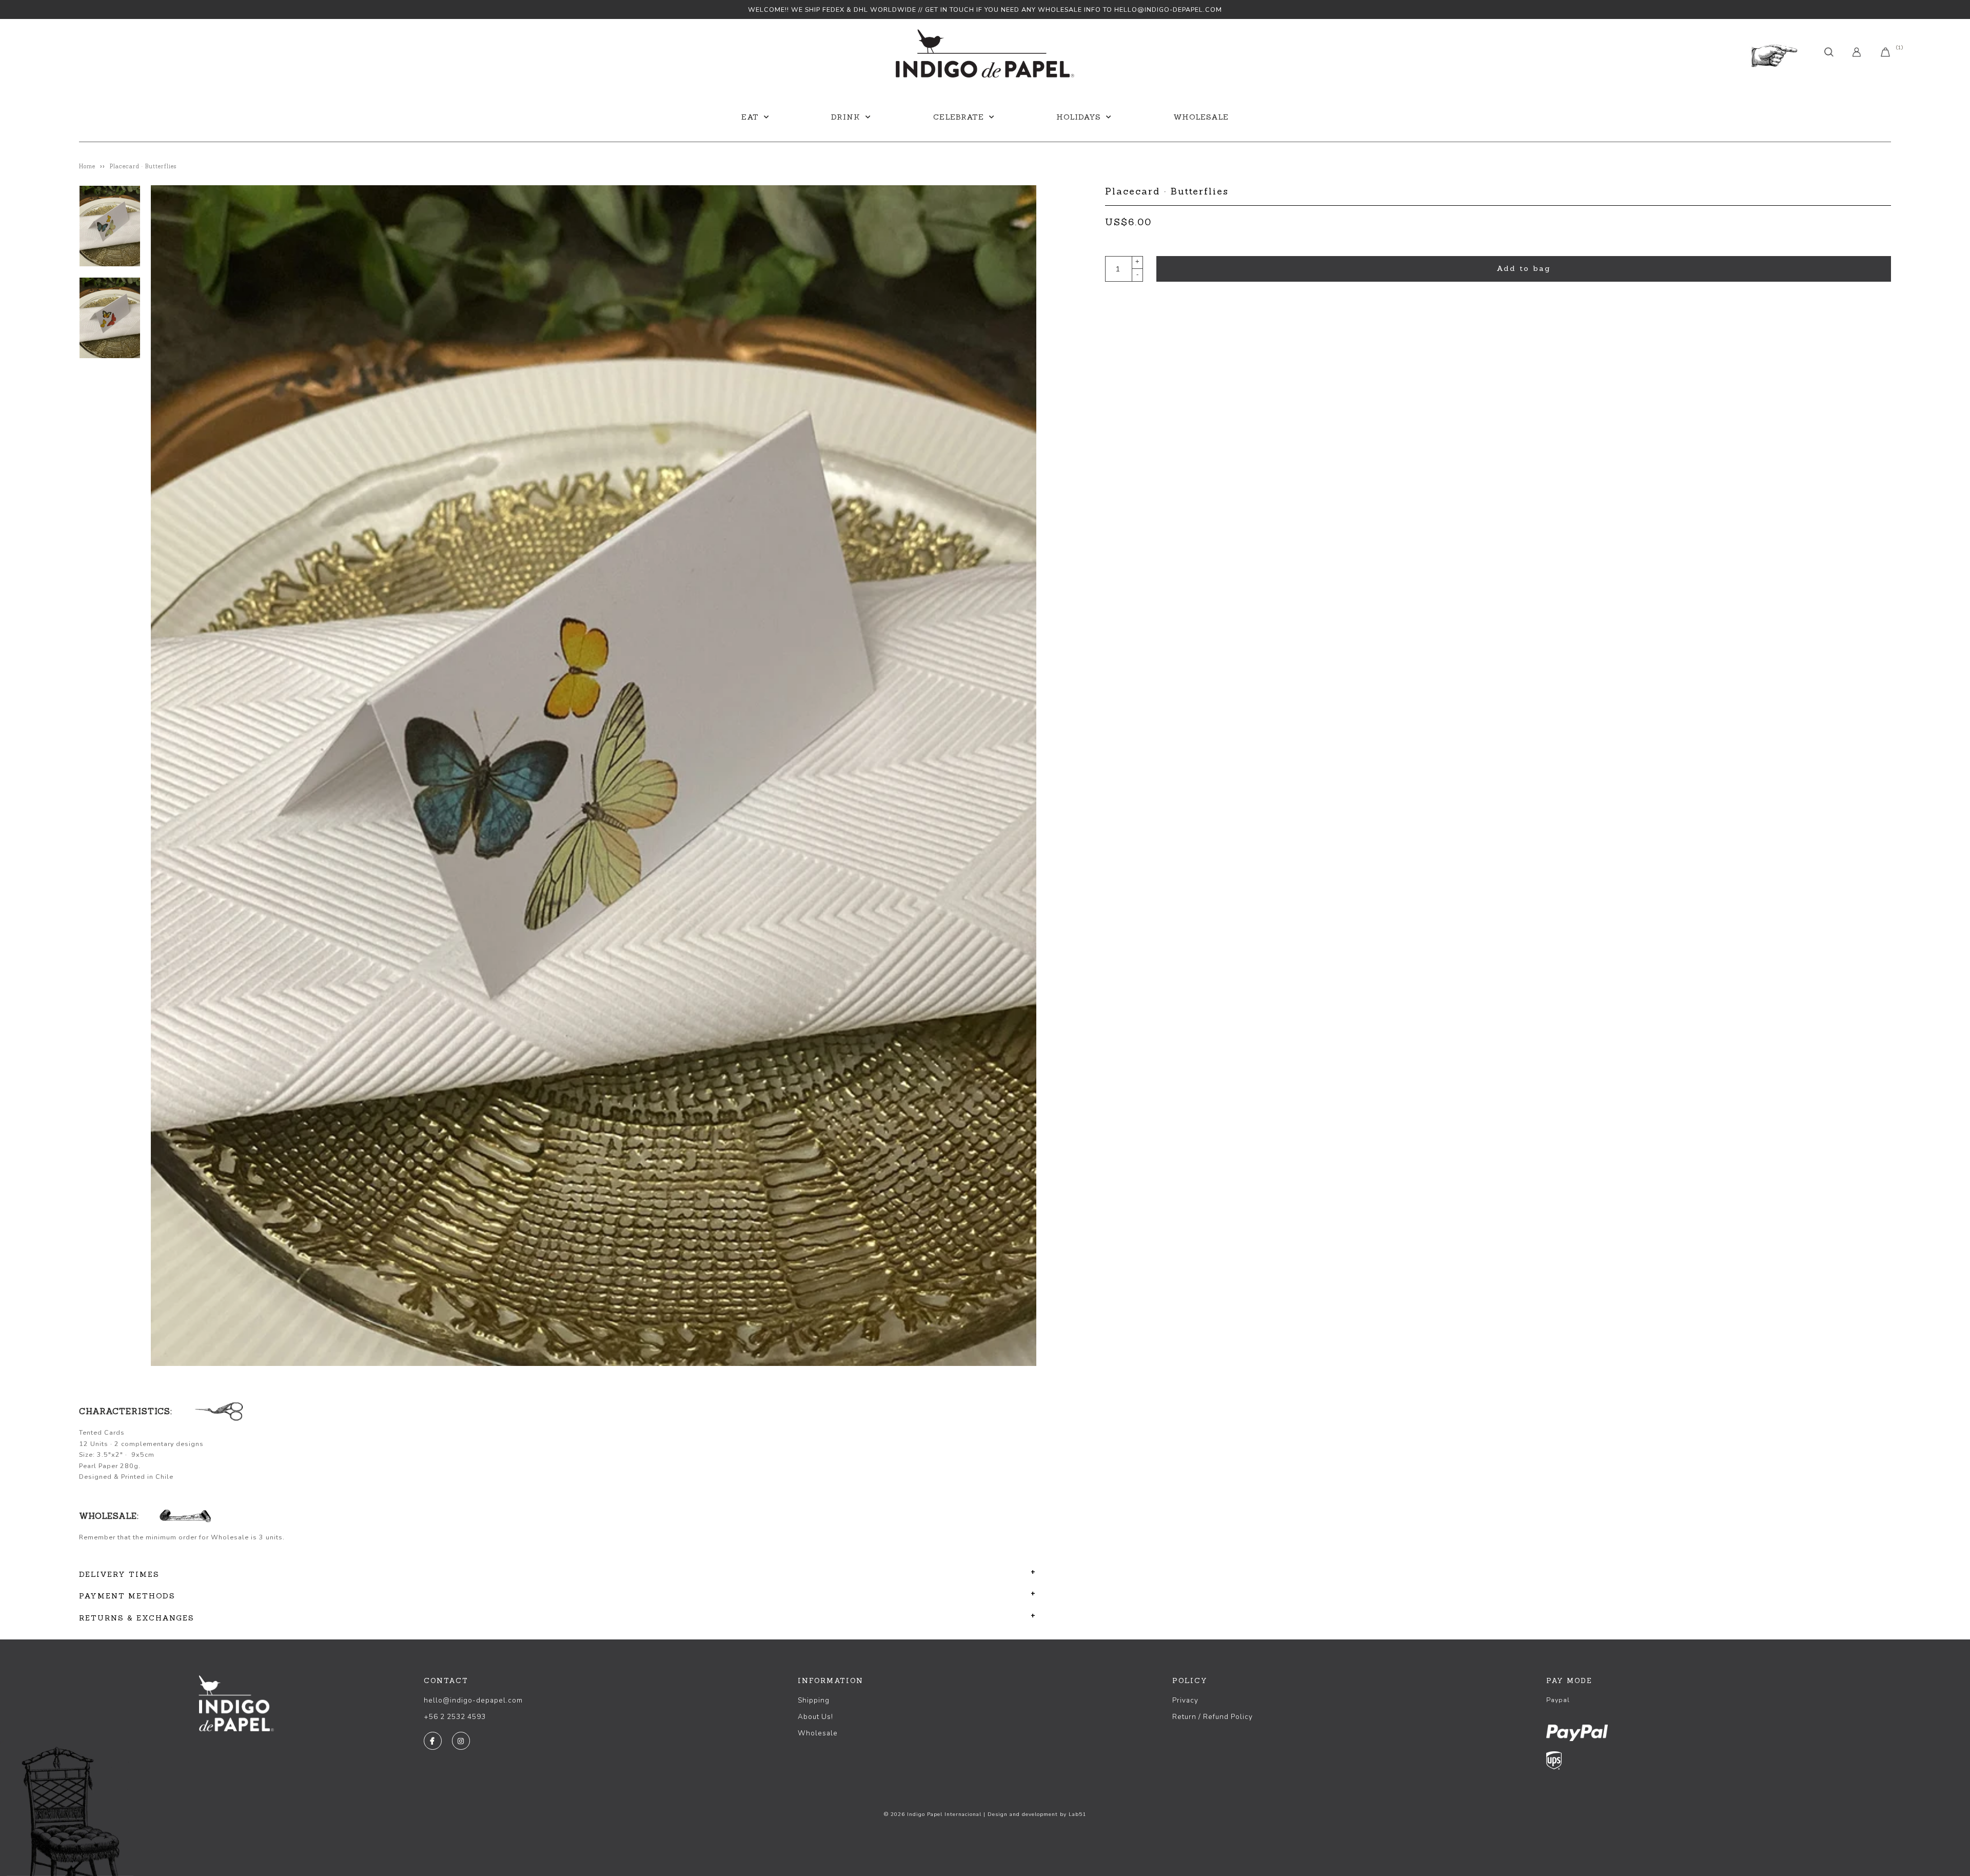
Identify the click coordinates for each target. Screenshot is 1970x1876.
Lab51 (1077, 1814)
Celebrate (959, 117)
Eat (750, 117)
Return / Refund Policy (1213, 1717)
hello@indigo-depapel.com (473, 1700)
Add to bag (1524, 268)
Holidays (1079, 117)
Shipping (814, 1700)
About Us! (815, 1717)
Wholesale (1201, 117)
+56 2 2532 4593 (455, 1717)
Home (87, 166)
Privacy (1185, 1700)
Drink (846, 117)
